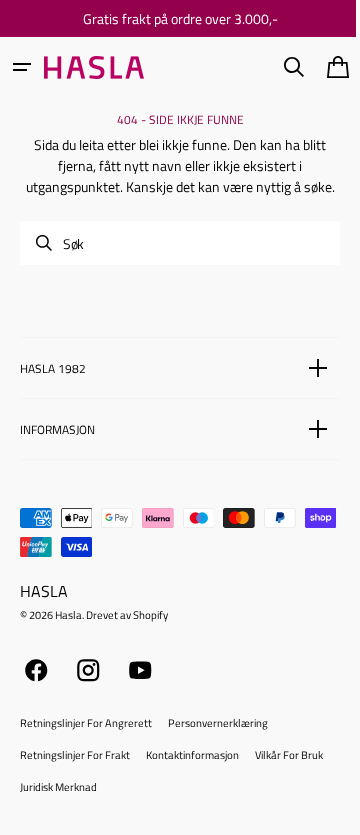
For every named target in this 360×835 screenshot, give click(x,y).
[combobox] (172, 264)
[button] (22, 67)
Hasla (68, 636)
